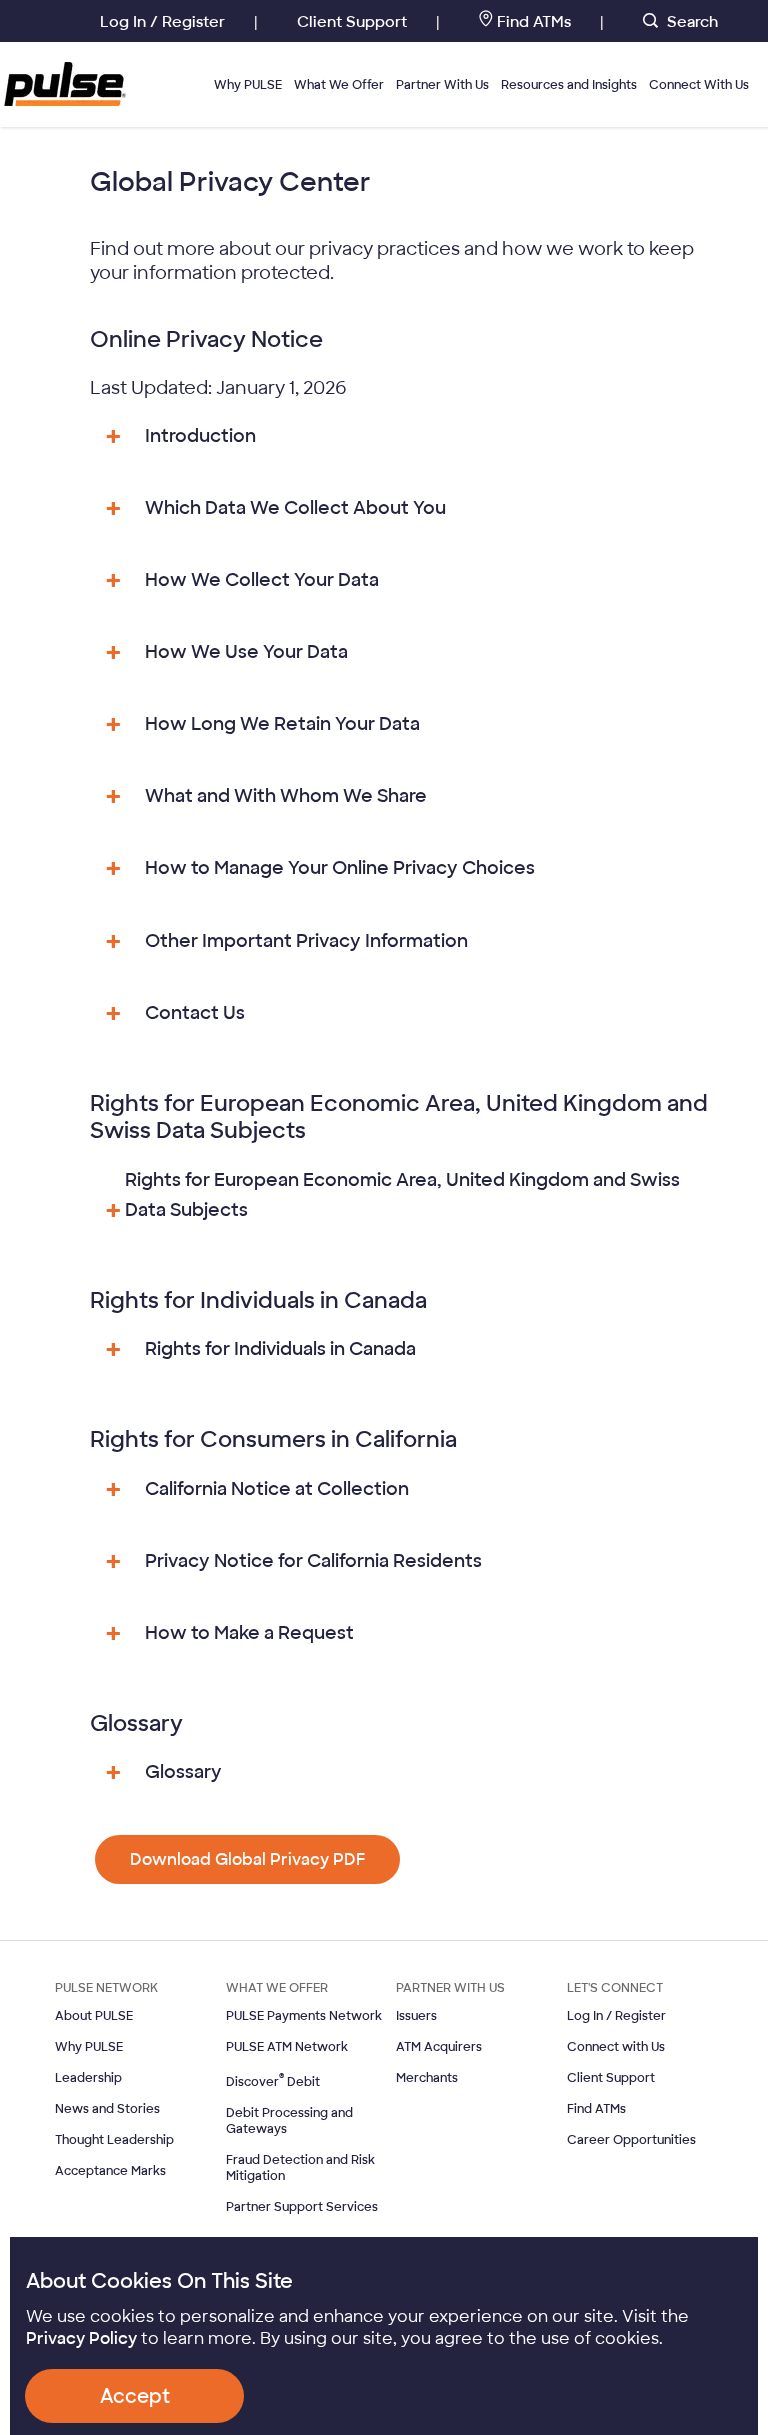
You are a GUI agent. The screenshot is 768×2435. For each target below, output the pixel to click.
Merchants (427, 2078)
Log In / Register (616, 2016)
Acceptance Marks (110, 2171)
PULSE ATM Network (287, 2047)
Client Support (611, 2078)
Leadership (88, 2078)
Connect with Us (616, 2047)
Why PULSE (248, 85)
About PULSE (94, 2016)
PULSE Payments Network (304, 2016)
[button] (247, 1859)
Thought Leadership (114, 2140)
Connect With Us (699, 85)
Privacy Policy (81, 2338)
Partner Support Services (302, 2207)
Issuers (416, 2016)
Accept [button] (135, 2396)
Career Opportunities (631, 2140)
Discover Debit (273, 2082)
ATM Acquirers (439, 2047)
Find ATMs (596, 2109)
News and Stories (107, 2109)
